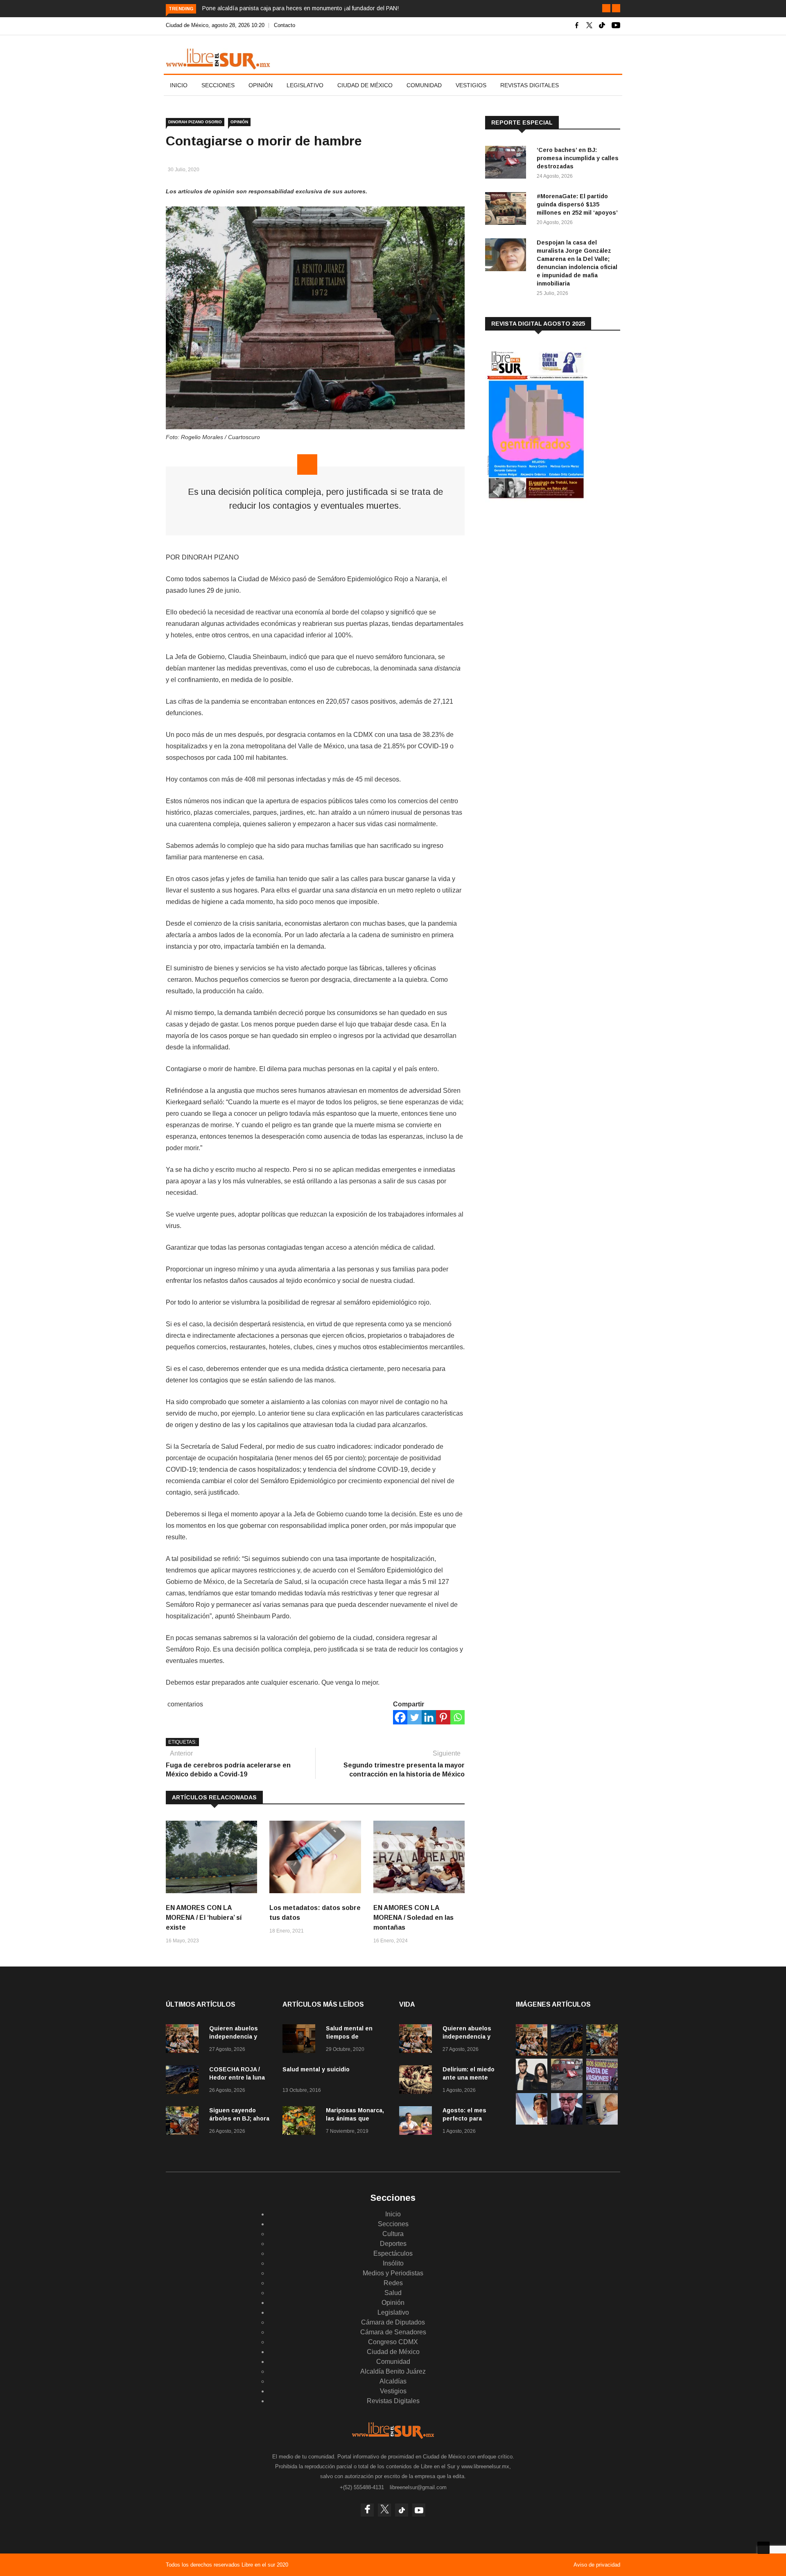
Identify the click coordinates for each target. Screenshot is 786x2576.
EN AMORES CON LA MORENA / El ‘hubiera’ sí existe (204, 1918)
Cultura (393, 2234)
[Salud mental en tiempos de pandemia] (301, 2040)
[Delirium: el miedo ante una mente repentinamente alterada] (418, 2081)
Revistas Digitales (530, 85)
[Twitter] (414, 1717)
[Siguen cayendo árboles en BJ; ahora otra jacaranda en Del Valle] (184, 2122)
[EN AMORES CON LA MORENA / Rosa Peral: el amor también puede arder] (532, 2088)
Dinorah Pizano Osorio (195, 122)
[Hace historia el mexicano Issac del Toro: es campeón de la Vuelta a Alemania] (532, 2122)
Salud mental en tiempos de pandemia (349, 2037)
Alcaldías (393, 2381)
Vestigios (471, 85)
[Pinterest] (443, 1717)
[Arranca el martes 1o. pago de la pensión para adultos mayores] (602, 2122)
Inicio (179, 85)
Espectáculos (393, 2253)
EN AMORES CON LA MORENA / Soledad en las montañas (413, 1918)
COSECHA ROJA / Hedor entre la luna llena (237, 2078)
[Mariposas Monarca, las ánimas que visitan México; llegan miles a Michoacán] (301, 2122)
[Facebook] (400, 1717)
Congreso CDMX (393, 2342)
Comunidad (424, 85)
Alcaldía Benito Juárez (393, 2371)
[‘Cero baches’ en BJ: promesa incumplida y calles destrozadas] (508, 164)
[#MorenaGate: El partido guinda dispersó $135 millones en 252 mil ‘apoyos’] (508, 210)
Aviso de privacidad (597, 2565)
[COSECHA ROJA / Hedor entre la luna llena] (184, 2081)
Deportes (393, 2244)
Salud (393, 2293)
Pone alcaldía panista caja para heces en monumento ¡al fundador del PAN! (300, 8)
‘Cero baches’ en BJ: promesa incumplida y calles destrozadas (578, 158)
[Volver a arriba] (763, 2548)
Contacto (285, 25)
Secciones (218, 85)
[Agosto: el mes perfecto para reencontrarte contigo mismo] (418, 2122)
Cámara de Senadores (393, 2332)
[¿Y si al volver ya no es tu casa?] (602, 2088)
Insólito (393, 2263)
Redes (393, 2283)
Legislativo (305, 85)
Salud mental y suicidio (316, 2069)
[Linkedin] (429, 1717)
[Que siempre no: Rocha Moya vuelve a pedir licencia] (567, 2122)
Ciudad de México (365, 85)
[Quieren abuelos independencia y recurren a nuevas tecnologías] (184, 2040)
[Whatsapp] (457, 1717)
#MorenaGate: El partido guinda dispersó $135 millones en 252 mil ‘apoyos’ (577, 204)
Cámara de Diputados (393, 2322)
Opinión (261, 85)
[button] (606, 8)
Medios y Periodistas (393, 2273)
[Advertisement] (547, 573)
